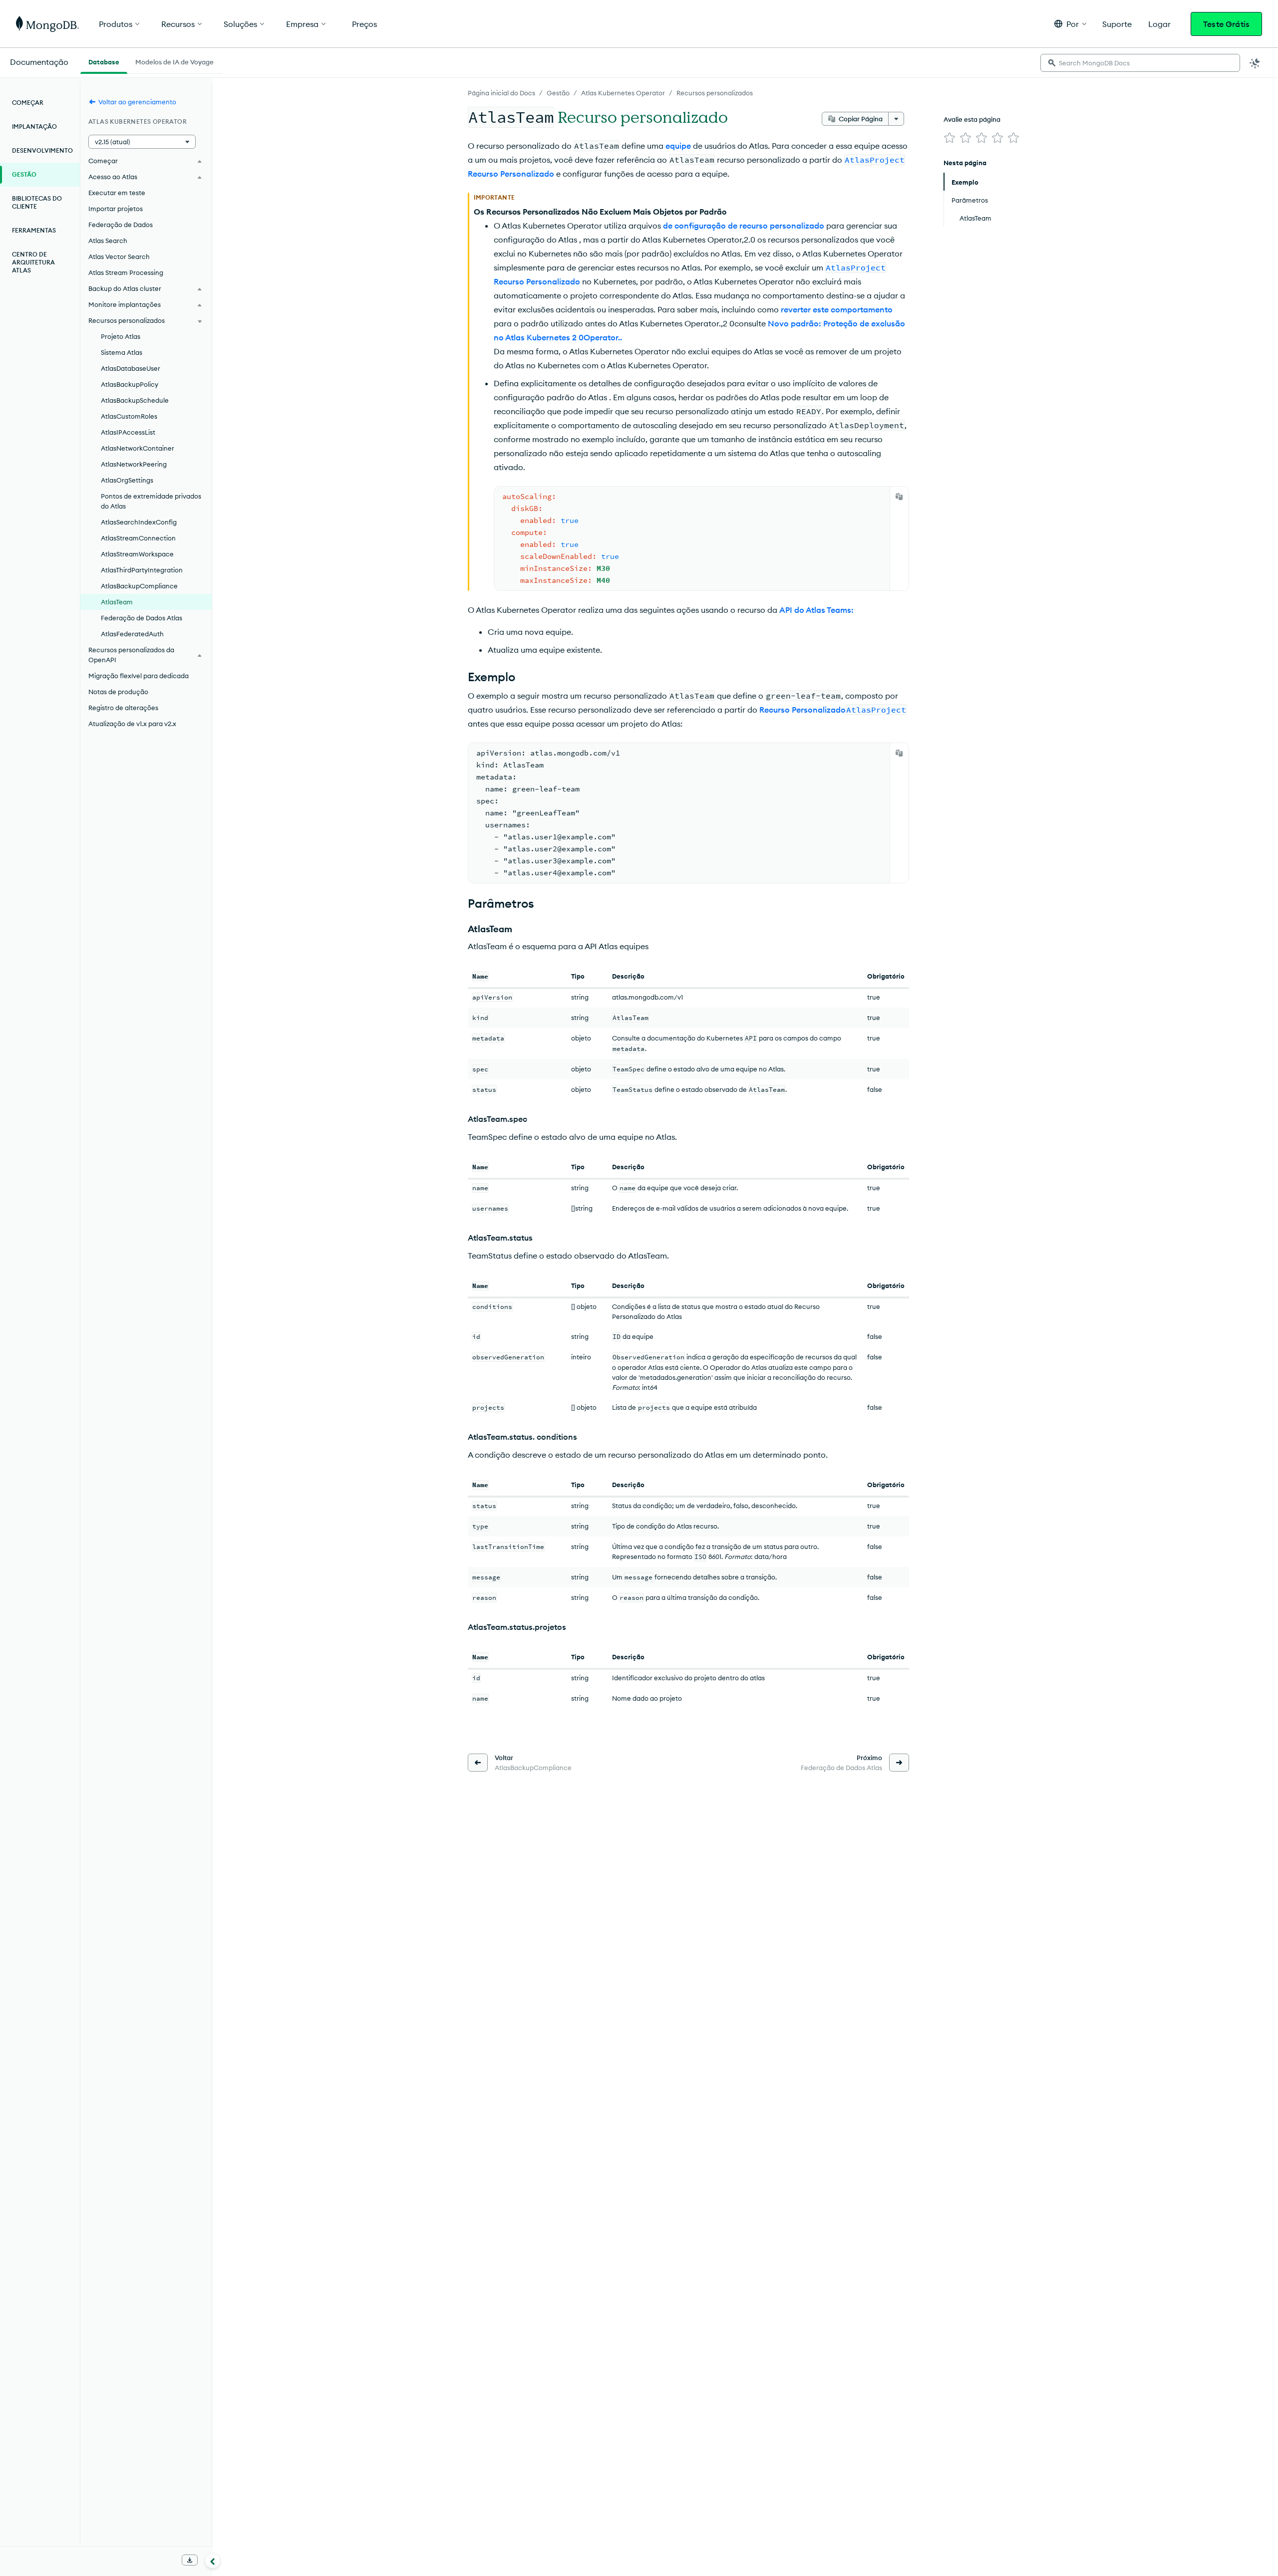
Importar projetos (116, 209)
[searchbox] (1140, 63)
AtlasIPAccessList (128, 432)
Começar (28, 103)
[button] (1070, 24)
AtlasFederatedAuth (132, 634)
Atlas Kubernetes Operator (623, 93)
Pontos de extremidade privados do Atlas (151, 501)
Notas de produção (118, 692)
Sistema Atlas (122, 352)
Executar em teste (117, 193)
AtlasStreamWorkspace (137, 554)
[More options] (896, 119)
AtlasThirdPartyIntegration (142, 570)
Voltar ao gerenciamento (137, 102)
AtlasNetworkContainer (138, 448)
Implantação (34, 127)
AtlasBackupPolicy (130, 384)
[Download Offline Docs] (190, 2560)
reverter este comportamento (837, 309)
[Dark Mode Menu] (1255, 63)
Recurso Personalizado (833, 710)
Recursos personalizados (715, 93)
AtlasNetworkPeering (134, 464)
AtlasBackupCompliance (139, 586)
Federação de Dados (121, 225)
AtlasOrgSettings (127, 480)
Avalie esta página (972, 119)
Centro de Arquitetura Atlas (33, 262)
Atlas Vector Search (119, 257)
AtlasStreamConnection (138, 538)
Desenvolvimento (42, 150)
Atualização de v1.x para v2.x (132, 724)
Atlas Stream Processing (126, 272)
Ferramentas (34, 230)
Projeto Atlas (121, 336)
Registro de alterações (123, 708)
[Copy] (899, 497)
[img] (950, 138)
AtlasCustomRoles (129, 416)
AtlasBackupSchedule (135, 400)
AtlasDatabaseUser (131, 368)
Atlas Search (108, 241)
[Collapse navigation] (213, 2561)
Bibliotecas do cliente (37, 202)
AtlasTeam (117, 602)
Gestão (558, 93)
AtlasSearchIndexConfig (139, 522)
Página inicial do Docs (501, 93)
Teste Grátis (1226, 24)
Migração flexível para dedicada (139, 676)
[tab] (104, 61)
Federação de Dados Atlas (142, 618)
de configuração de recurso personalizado (744, 226)
